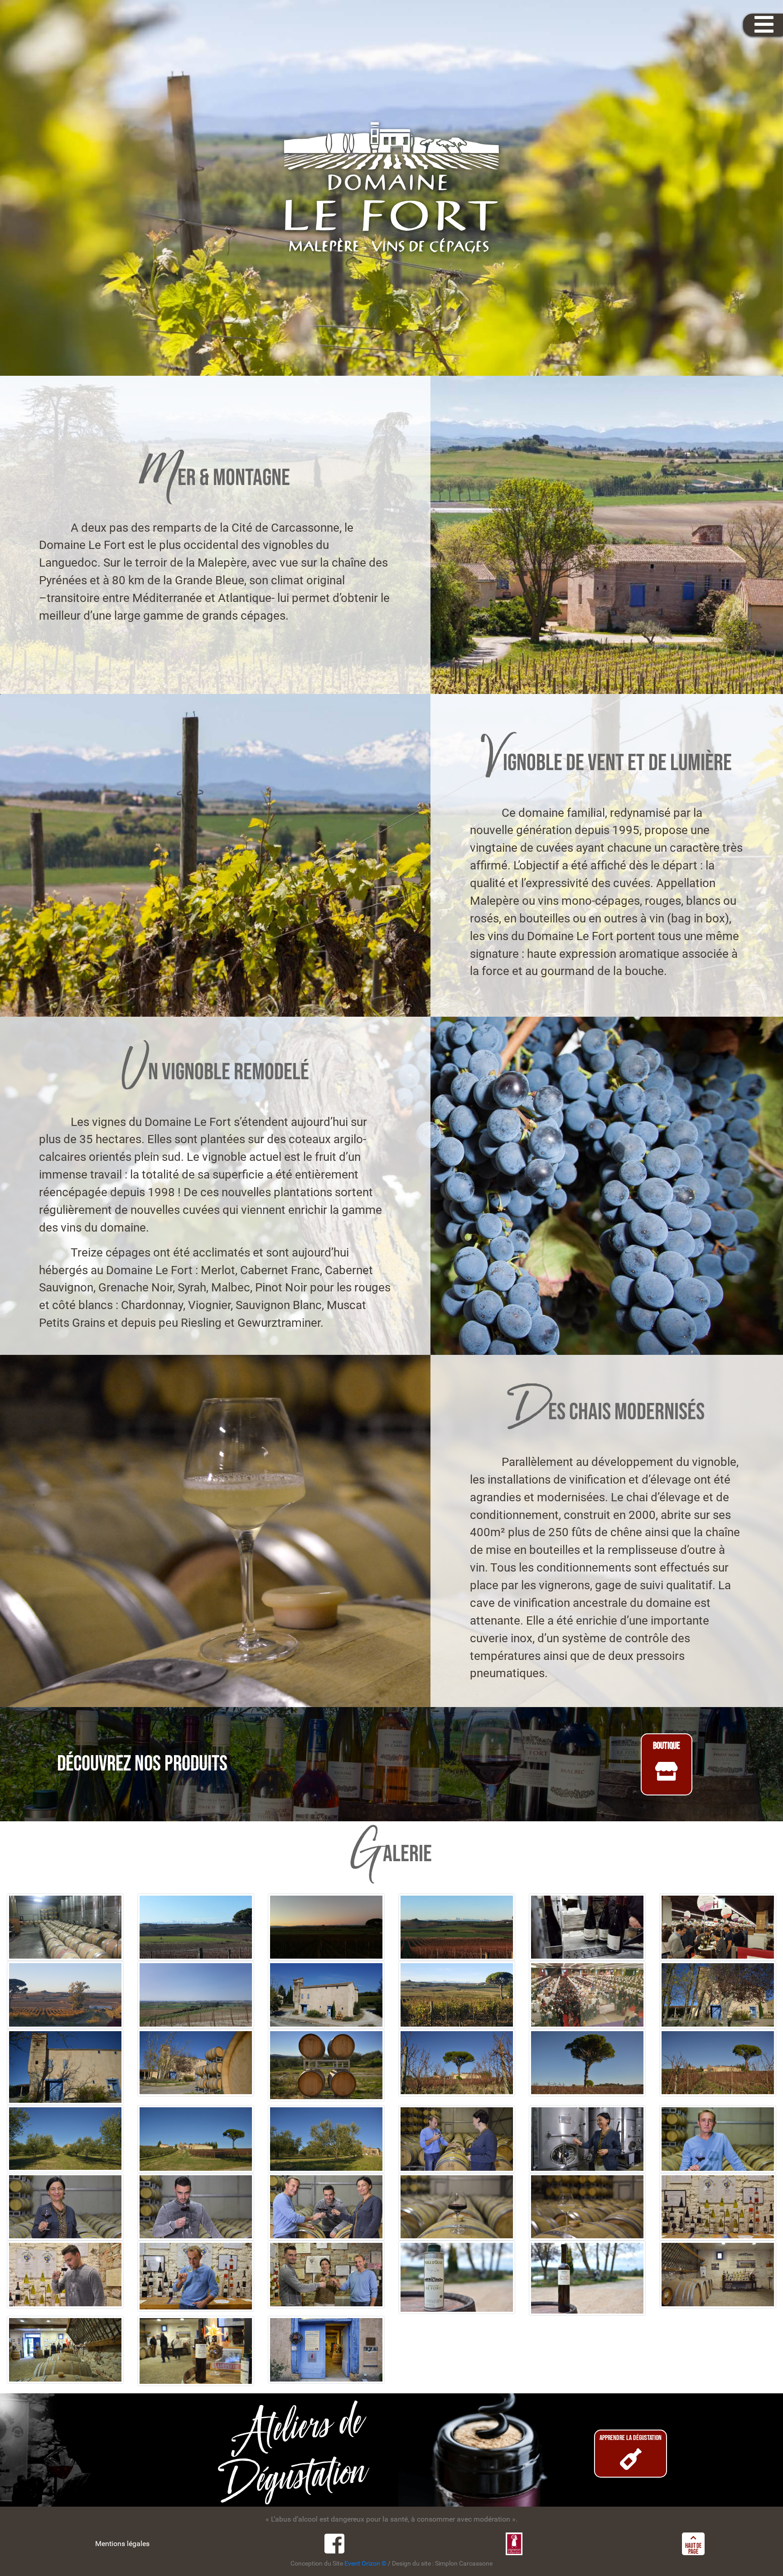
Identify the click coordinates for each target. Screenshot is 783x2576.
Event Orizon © (365, 2564)
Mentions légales (122, 2544)
